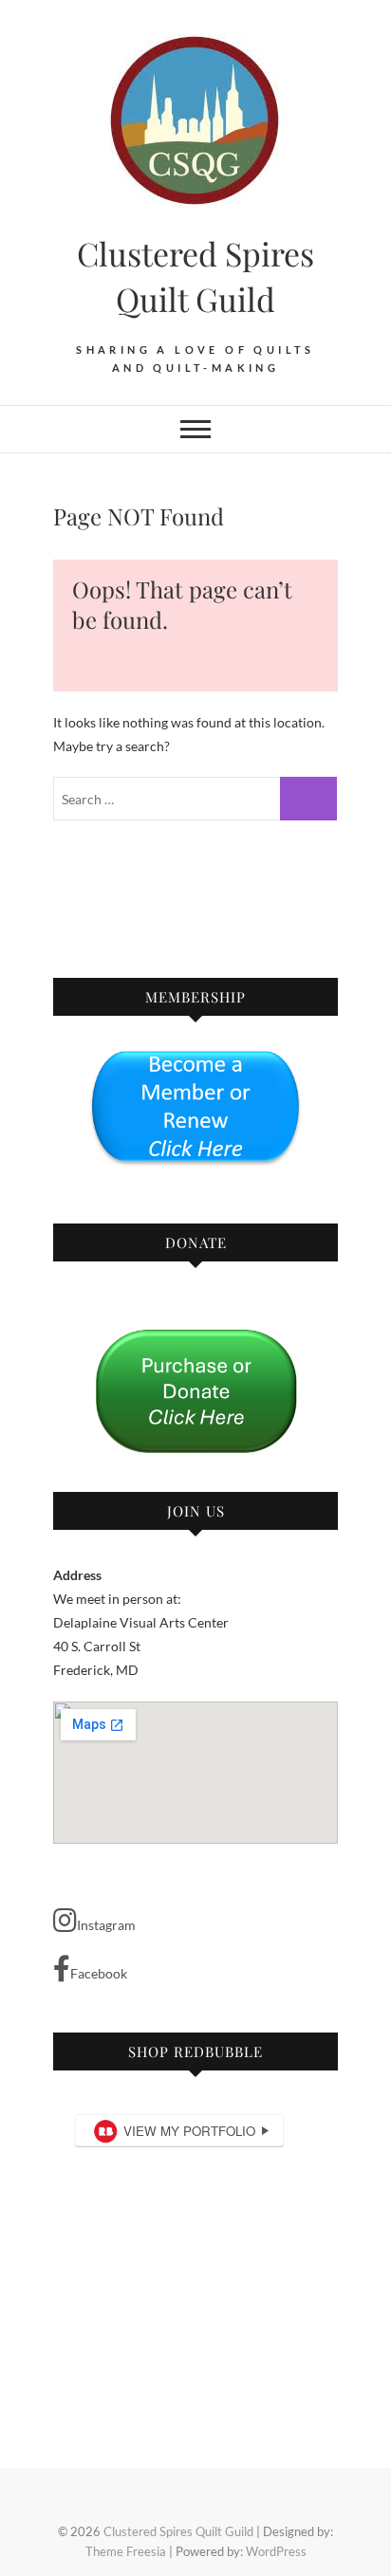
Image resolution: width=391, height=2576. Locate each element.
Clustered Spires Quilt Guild (195, 276)
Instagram (106, 1925)
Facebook (99, 1973)
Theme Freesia (126, 2551)
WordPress (276, 2551)
